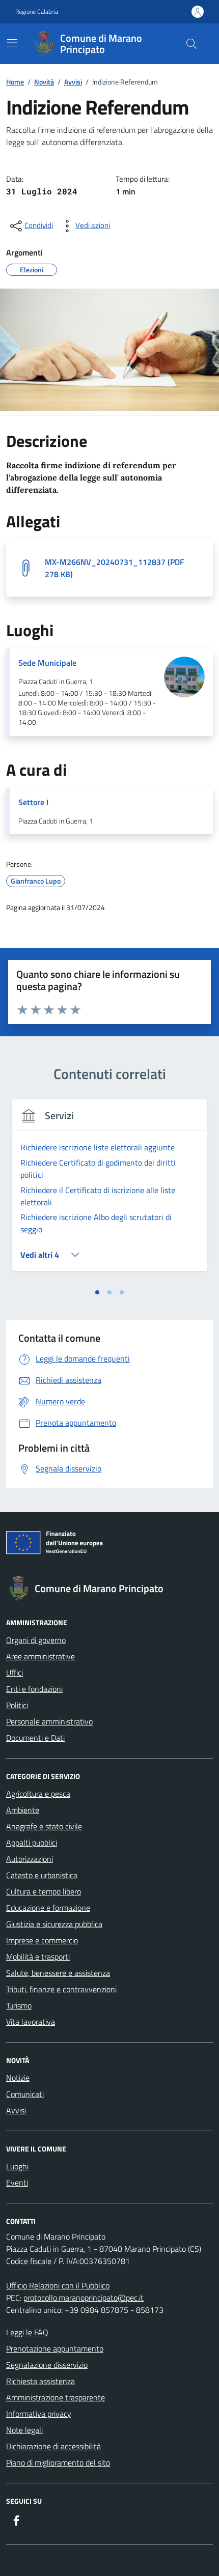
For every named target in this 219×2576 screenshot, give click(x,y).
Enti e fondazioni (34, 1689)
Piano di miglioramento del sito (58, 2462)
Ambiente (23, 1810)
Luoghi (17, 2166)
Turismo (19, 2005)
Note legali (24, 2430)
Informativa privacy (39, 2414)
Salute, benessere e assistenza (58, 1973)
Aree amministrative (40, 1656)
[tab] (97, 1292)
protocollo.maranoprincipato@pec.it (84, 2298)
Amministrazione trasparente (56, 2397)
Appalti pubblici (32, 1843)
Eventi (17, 2183)
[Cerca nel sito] (191, 44)
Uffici (15, 1673)
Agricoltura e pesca (38, 1794)
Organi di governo (36, 1640)
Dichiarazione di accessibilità (53, 2446)
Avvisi (16, 2110)
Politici (17, 1705)
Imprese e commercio (42, 1940)
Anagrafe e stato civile (44, 1826)
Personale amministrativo (49, 1721)
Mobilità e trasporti (38, 1957)
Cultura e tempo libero (44, 1891)
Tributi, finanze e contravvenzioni (61, 1989)
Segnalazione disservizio (47, 2365)
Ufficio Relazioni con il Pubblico (58, 2285)
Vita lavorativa (31, 2022)
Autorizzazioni (30, 1859)
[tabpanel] (109, 1191)
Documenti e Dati (35, 1738)
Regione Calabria (37, 12)
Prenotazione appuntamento (55, 2348)
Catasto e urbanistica (42, 1875)
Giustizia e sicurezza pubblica (54, 1924)
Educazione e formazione (48, 1908)
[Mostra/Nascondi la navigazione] (12, 43)
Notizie (18, 2078)
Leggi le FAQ (27, 2332)
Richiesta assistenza (40, 2381)
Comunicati (25, 2094)
